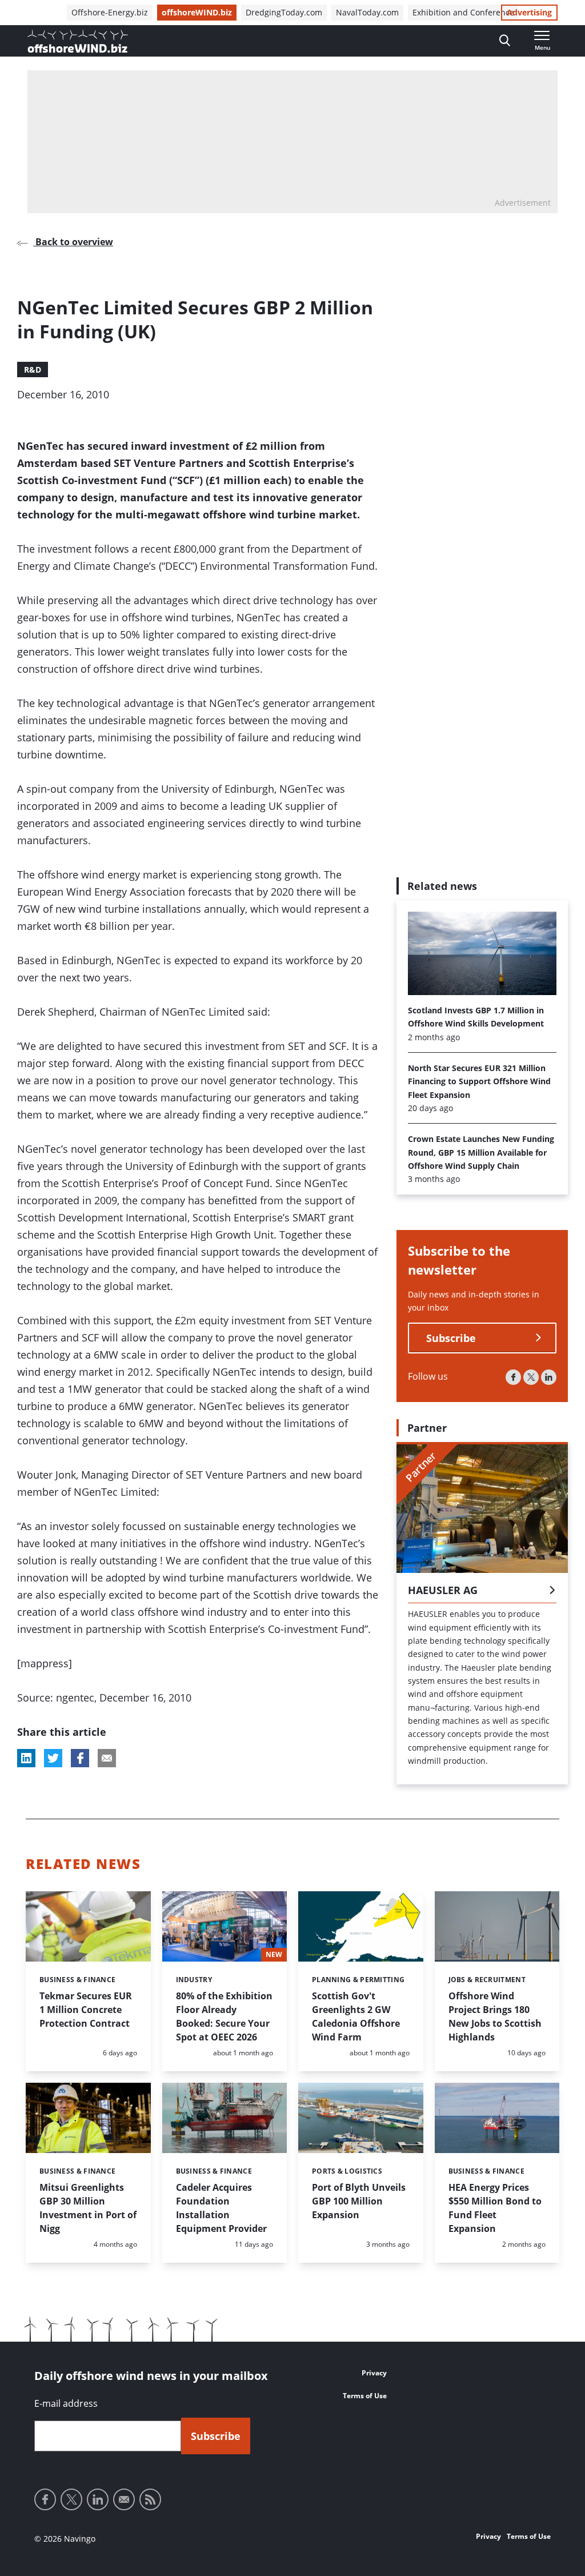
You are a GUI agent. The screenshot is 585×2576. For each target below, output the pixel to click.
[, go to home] (78, 41)
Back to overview (73, 242)
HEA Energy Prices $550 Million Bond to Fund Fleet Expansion (495, 2208)
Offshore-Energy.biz (110, 12)
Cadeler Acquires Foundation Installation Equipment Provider (221, 2208)
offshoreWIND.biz (197, 12)
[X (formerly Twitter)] (531, 1377)
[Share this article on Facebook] (80, 1758)
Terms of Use (365, 2396)
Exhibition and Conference (463, 12)
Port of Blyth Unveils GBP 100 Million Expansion (359, 2201)
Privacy (374, 2373)
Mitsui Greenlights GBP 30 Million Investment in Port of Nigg (88, 2208)
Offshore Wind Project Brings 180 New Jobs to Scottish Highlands (495, 2016)
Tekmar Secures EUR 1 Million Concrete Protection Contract (86, 2010)
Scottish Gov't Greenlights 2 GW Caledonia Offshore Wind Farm (356, 2016)
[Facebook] (513, 1377)
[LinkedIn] (549, 1377)
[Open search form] (505, 41)
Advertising (529, 12)
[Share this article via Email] (107, 1758)
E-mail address (66, 2403)
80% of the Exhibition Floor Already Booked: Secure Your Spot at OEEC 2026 (224, 2016)
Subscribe (451, 1338)
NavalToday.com (367, 12)
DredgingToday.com (284, 12)
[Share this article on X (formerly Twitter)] (53, 1758)
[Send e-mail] (124, 2499)
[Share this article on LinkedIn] (26, 1758)
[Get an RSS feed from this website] (150, 2499)
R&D (33, 370)
